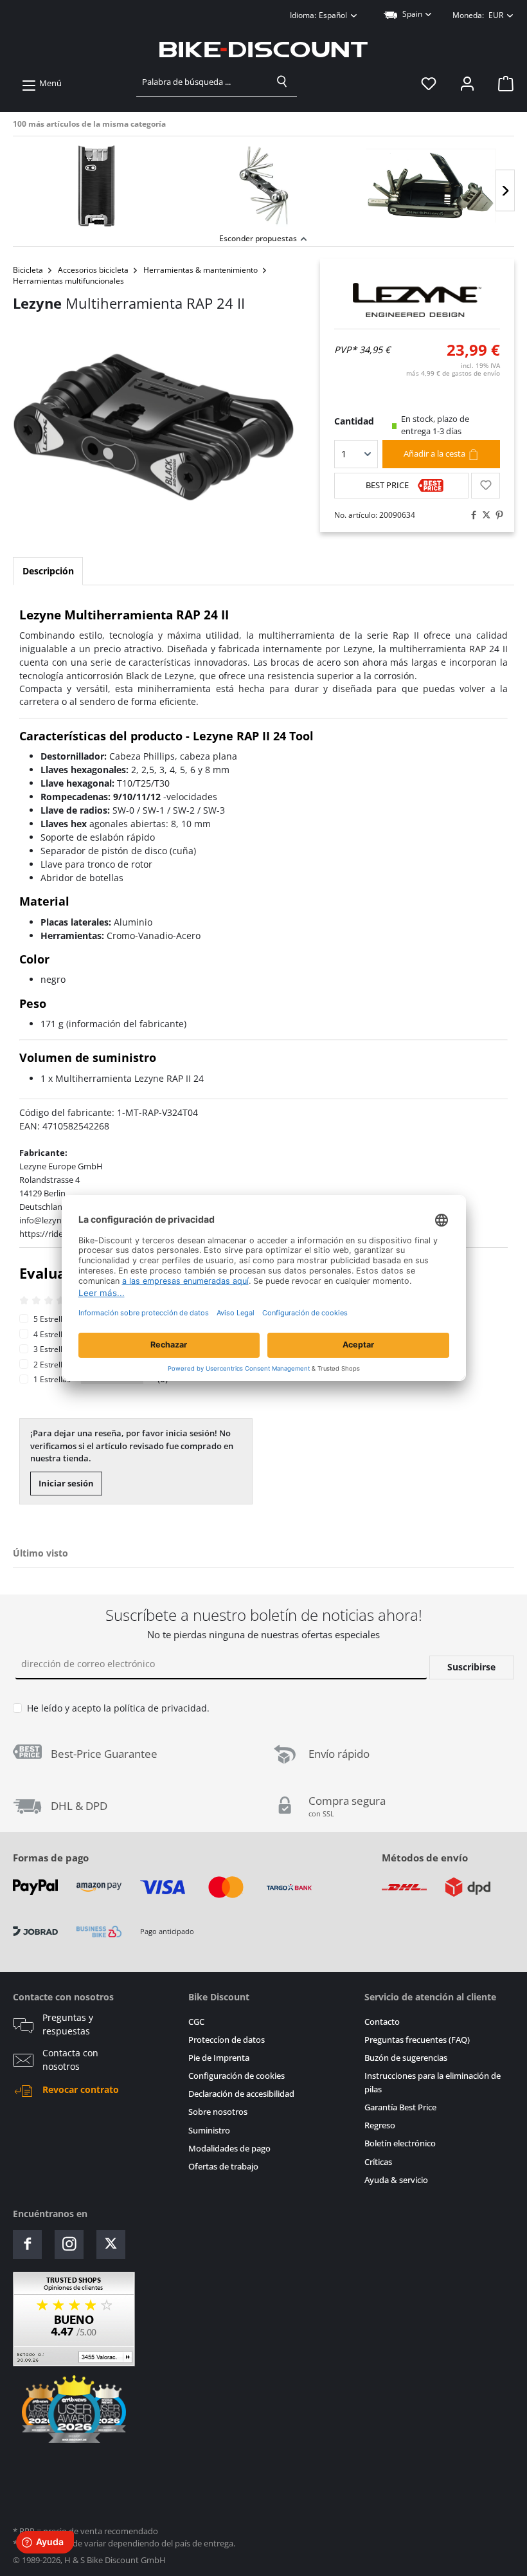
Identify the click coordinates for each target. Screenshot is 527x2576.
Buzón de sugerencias (406, 2058)
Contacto (382, 2022)
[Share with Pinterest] (496, 515)
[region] (263, 183)
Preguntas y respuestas (68, 2024)
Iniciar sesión (66, 1483)
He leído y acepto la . (118, 1708)
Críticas (378, 2162)
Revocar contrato (81, 2090)
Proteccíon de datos (227, 2040)
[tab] (48, 571)
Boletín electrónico (400, 2143)
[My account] (467, 84)
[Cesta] (502, 84)
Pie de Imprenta (219, 2058)
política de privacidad (160, 1708)
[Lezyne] (417, 300)
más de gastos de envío (453, 373)
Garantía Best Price (400, 2107)
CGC (196, 2022)
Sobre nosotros (218, 2112)
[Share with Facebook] (470, 515)
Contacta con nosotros (70, 2060)
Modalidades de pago (229, 2149)
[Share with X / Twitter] (483, 515)
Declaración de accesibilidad (241, 2094)
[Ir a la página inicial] (263, 50)
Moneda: (478, 15)
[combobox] (202, 82)
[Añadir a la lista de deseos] (486, 486)
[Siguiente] (505, 191)
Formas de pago (51, 1858)
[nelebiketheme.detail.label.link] (96, 186)
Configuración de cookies (237, 2076)
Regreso (380, 2125)
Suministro (209, 2131)
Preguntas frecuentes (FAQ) (417, 2040)
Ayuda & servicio (396, 2180)
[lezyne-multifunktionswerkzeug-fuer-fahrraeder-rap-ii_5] (154, 427)
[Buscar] (282, 82)
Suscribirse (471, 1667)
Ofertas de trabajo (223, 2167)
